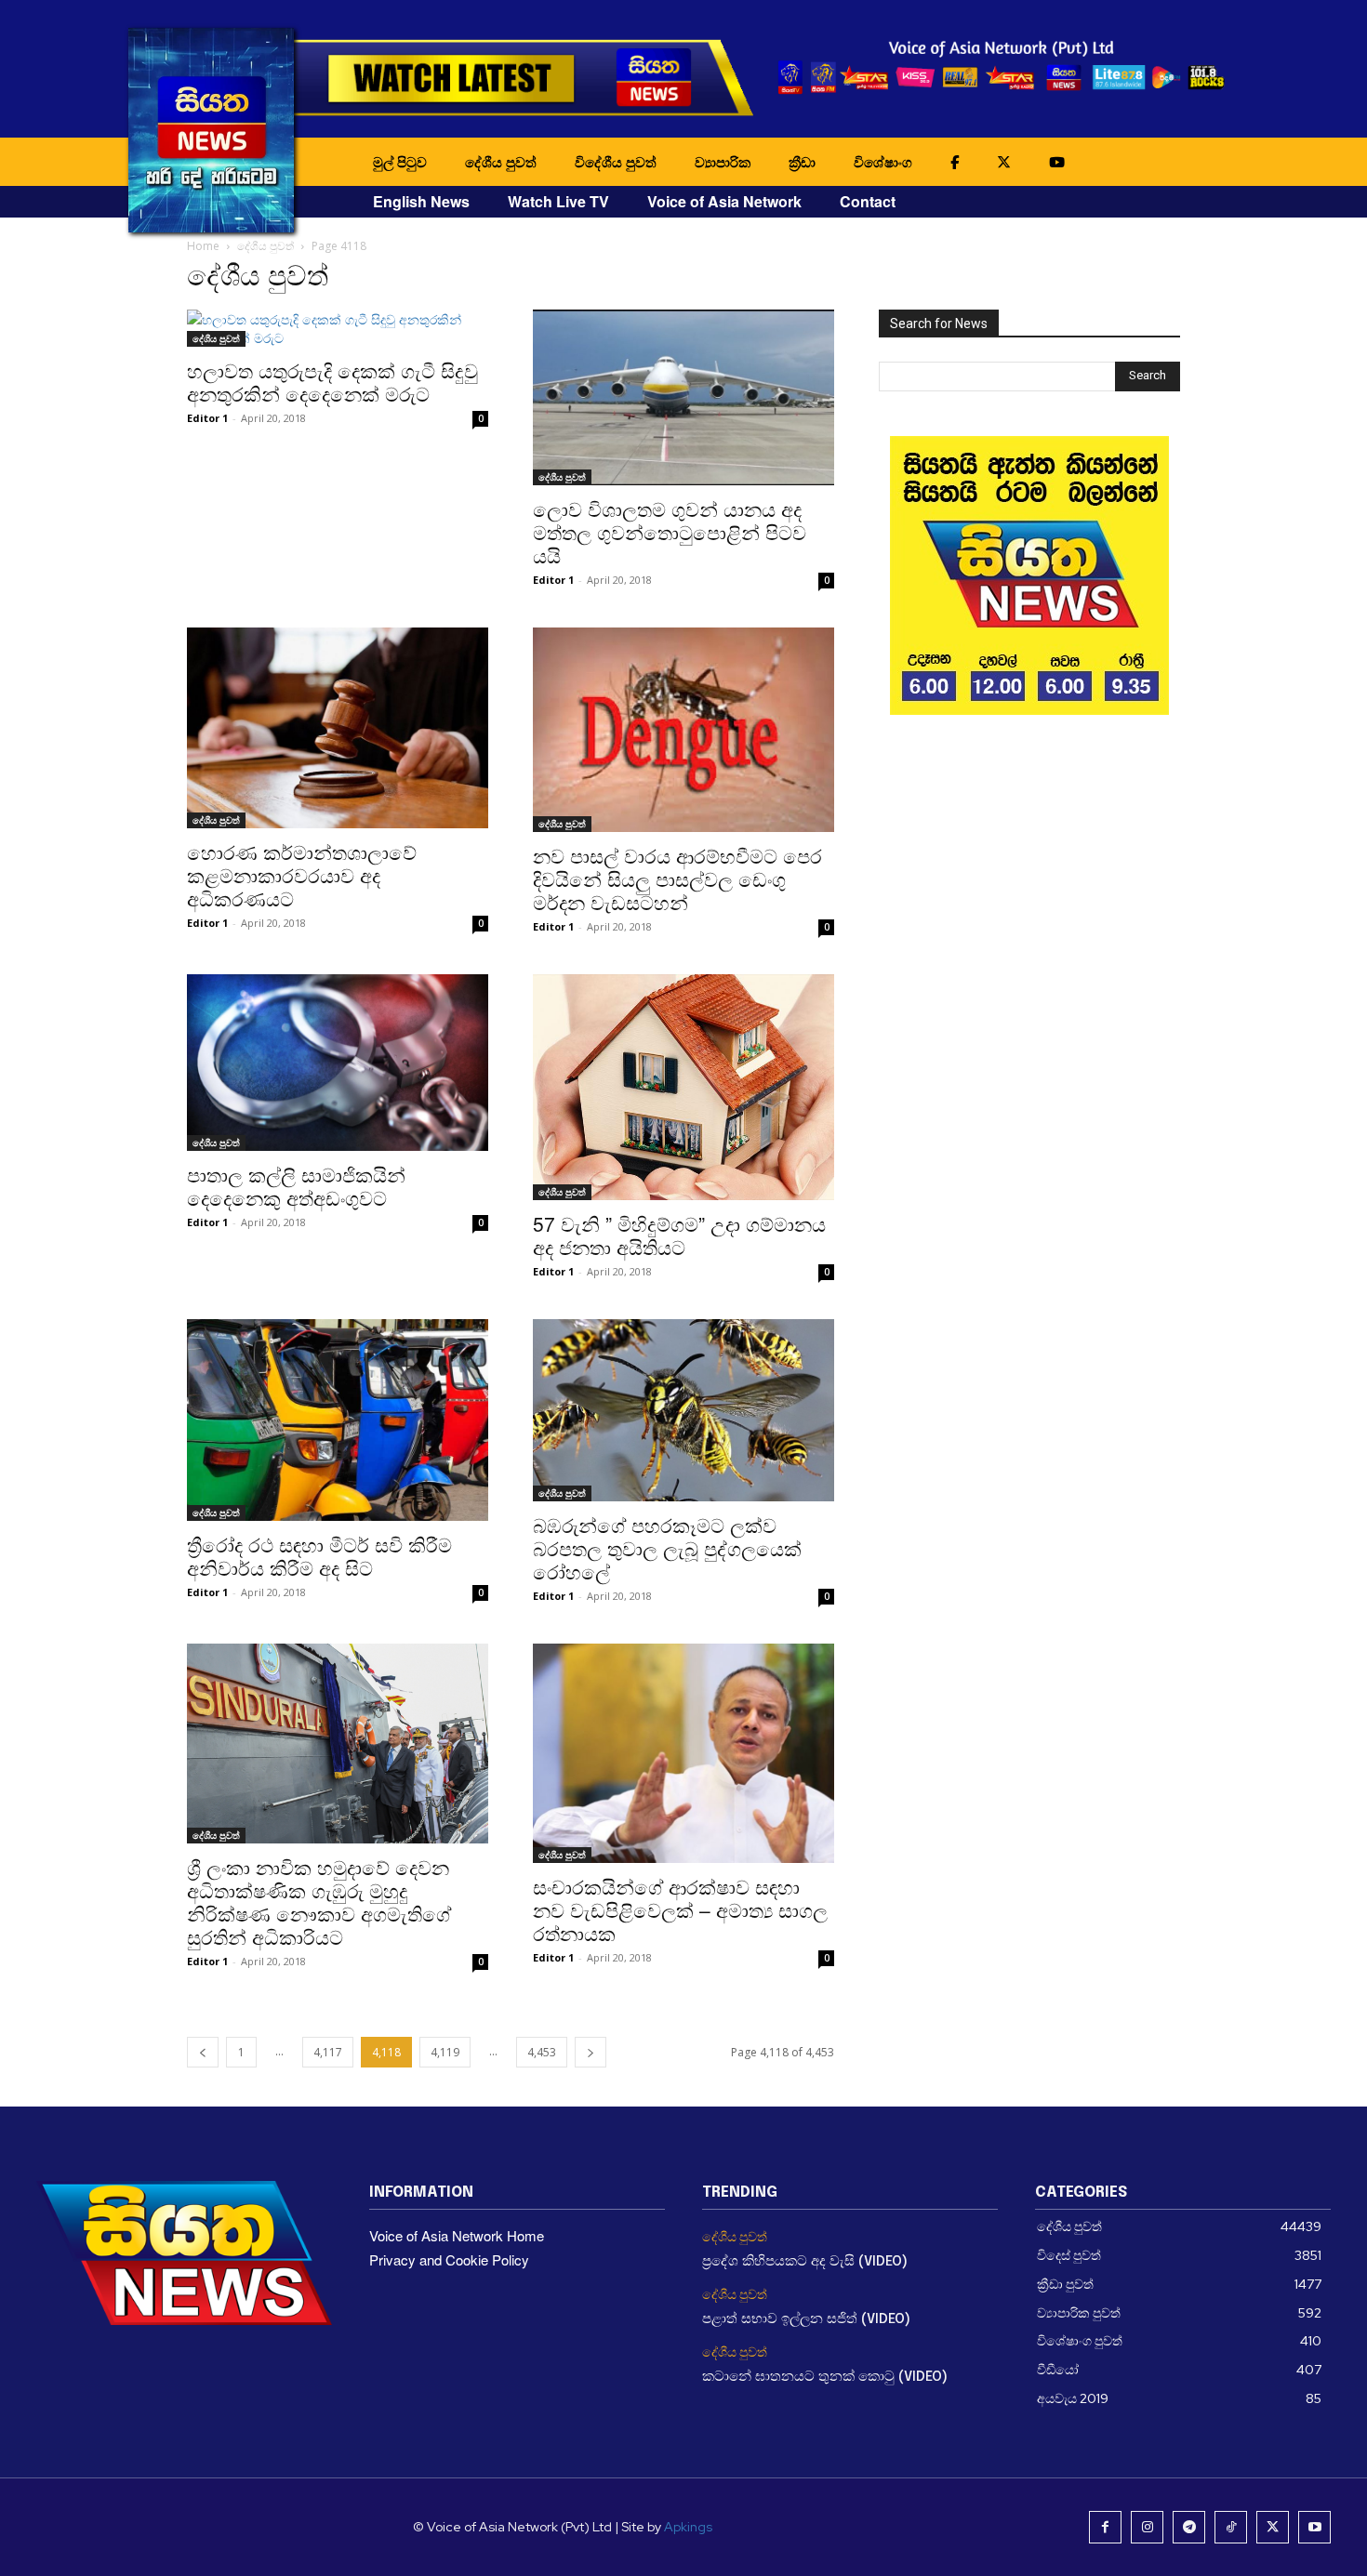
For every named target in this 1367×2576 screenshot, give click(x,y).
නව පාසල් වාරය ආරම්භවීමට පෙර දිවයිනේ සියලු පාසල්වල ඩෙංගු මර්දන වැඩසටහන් (677, 878)
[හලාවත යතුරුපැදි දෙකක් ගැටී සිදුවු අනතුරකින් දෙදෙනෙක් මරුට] (338, 328)
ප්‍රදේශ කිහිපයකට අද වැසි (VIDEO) (805, 2262)
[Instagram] (1147, 2527)
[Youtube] (1314, 2527)
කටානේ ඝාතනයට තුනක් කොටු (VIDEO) (825, 2377)
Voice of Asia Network (724, 201)
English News (421, 201)
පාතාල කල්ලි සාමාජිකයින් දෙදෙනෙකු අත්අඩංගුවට (296, 1186)
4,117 (328, 2052)
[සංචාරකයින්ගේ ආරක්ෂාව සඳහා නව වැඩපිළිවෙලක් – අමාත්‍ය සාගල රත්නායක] (683, 1753)
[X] (1273, 2527)
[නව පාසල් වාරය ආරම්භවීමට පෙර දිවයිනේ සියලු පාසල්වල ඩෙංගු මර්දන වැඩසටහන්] (683, 730)
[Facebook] (1105, 2527)
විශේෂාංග (883, 162)
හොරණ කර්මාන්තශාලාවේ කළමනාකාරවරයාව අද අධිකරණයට (302, 875)
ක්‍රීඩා (802, 162)
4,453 (542, 2052)
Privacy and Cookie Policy (449, 2259)
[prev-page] (203, 2052)
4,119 (445, 2052)
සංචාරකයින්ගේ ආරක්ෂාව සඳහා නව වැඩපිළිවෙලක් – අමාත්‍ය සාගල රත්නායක (680, 1909)
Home (203, 246)
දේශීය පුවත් (501, 162)
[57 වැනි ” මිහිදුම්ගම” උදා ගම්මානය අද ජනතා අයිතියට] (683, 1087)
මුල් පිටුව (400, 162)
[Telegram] (1189, 2527)
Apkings (688, 2527)
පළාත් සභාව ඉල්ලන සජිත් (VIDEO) (806, 2319)
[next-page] (591, 2052)
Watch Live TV (558, 201)
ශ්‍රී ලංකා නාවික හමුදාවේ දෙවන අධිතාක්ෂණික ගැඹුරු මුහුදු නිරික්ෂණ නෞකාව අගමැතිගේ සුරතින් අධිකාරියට (319, 1902)
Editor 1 (207, 418)
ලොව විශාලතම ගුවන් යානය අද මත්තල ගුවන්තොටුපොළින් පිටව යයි (670, 532)
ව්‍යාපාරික (723, 162)
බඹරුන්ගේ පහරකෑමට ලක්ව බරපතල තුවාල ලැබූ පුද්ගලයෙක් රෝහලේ (667, 1548)
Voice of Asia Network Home (457, 2235)
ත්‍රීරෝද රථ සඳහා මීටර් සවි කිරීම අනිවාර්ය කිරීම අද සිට (319, 1556)
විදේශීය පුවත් (616, 162)
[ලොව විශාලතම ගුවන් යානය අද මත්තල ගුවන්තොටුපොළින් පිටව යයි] (683, 397)
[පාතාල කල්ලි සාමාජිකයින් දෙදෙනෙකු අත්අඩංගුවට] (338, 1063)
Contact (868, 201)
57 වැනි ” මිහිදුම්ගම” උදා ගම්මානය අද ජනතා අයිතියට (679, 1235)
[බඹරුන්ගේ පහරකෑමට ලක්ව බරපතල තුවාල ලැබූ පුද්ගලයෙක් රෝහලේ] (683, 1410)
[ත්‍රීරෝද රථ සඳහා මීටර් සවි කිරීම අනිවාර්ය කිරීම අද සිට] (338, 1420)
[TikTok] (1231, 2527)
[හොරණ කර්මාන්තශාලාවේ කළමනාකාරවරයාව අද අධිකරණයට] (338, 728)
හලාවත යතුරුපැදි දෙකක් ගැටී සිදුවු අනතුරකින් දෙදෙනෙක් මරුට (332, 382)
